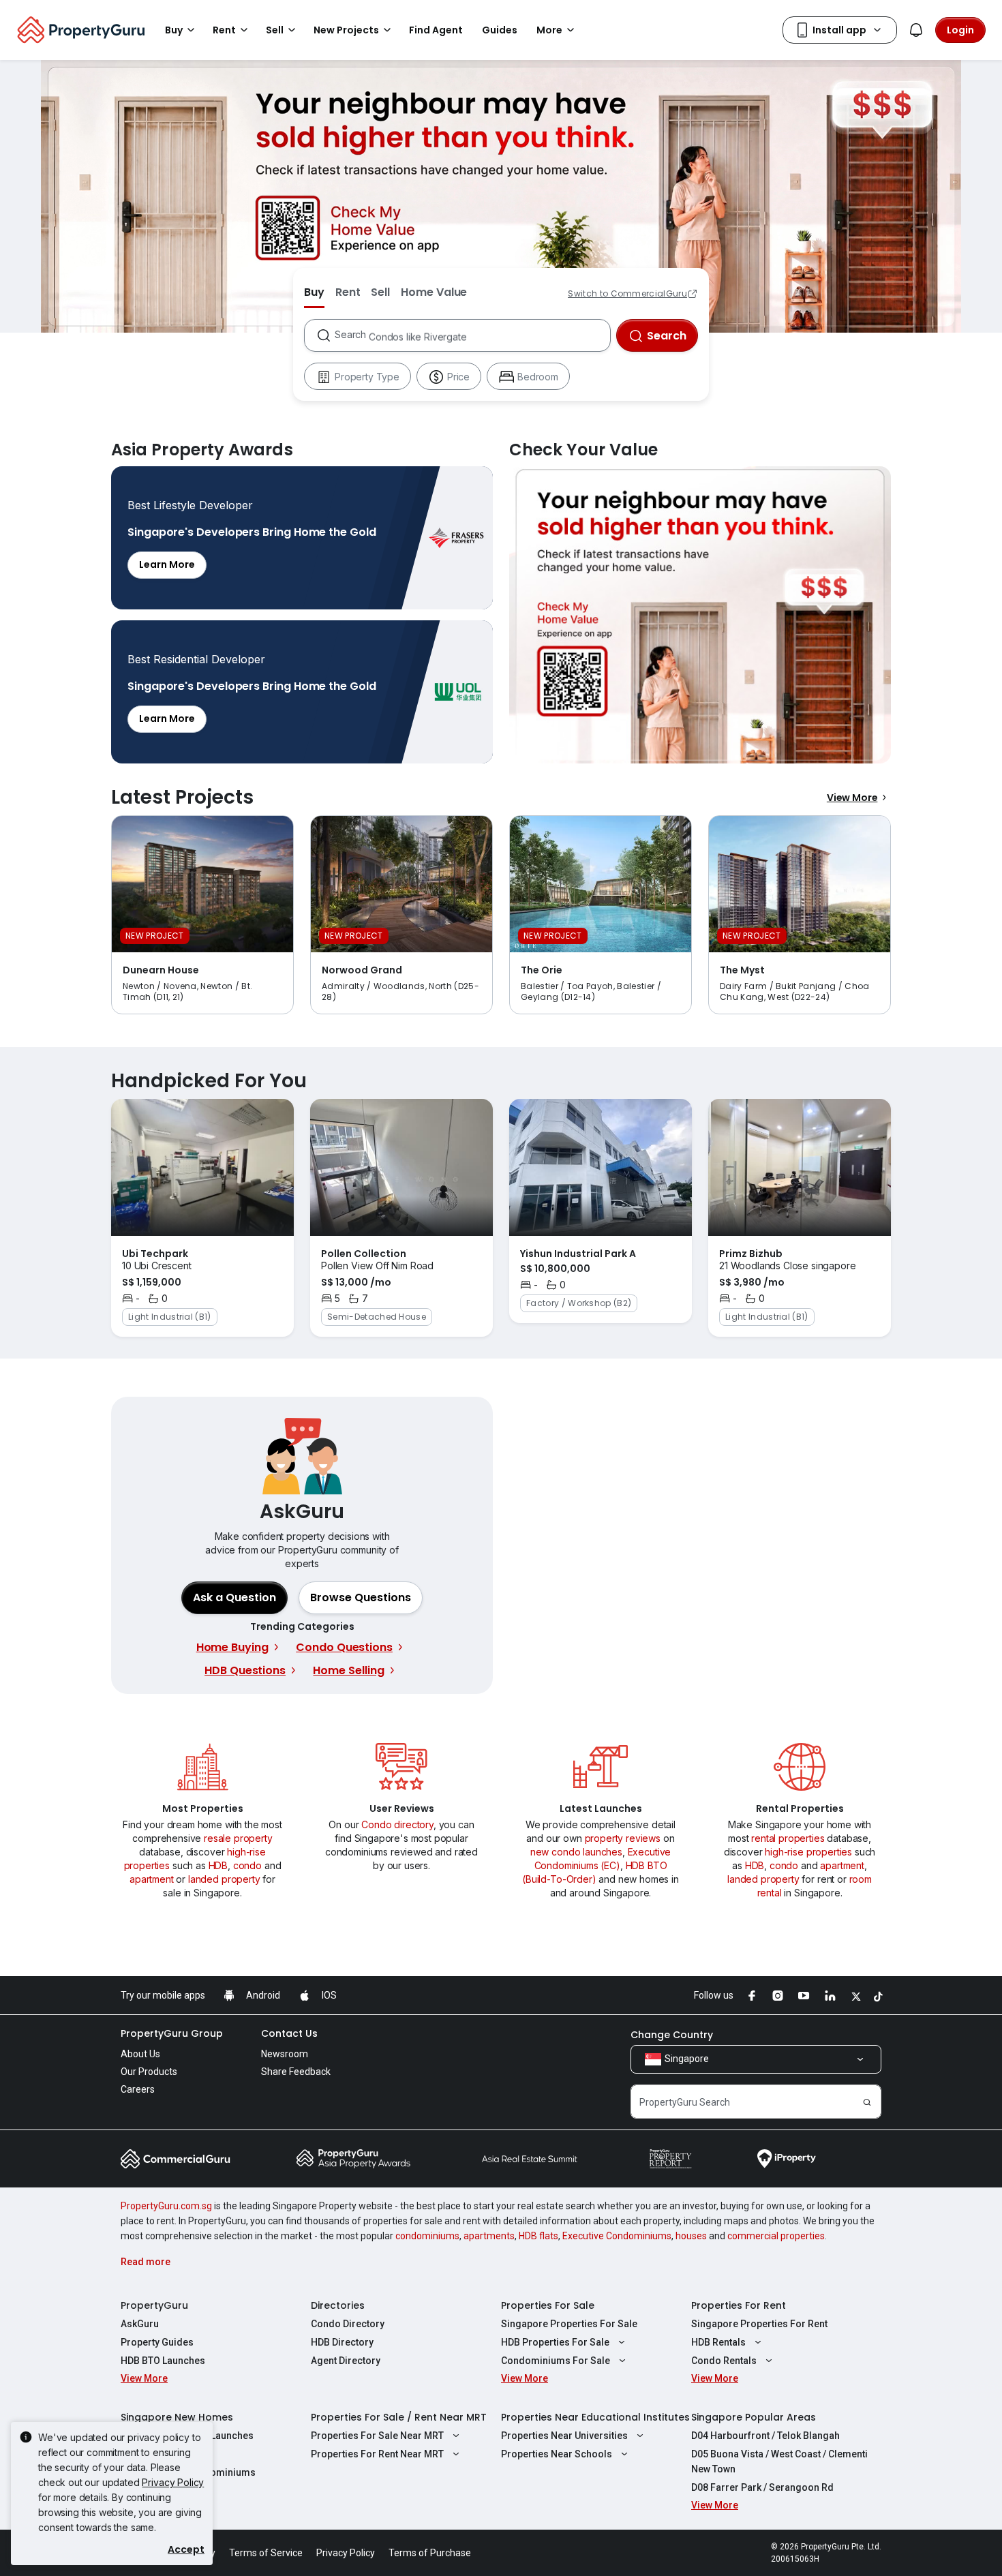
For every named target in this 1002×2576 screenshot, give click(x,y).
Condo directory (397, 1824)
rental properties (788, 1838)
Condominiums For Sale (556, 2361)
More (549, 30)
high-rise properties (808, 1852)
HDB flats (538, 2236)
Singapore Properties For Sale (569, 2324)
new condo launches (576, 1852)
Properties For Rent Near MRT (377, 2454)
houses (691, 2236)
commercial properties (776, 2236)
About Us (140, 2054)
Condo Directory (348, 2324)
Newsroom (285, 2054)
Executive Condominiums (617, 2236)
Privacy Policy (173, 2482)
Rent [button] (224, 30)
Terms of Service (266, 2553)
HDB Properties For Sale (555, 2342)
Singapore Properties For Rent (759, 2324)
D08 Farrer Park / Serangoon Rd (762, 2487)
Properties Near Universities (564, 2436)
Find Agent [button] (436, 30)
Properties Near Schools (557, 2454)
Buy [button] (174, 30)
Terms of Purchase (430, 2553)
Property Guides (157, 2342)
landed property (224, 1879)
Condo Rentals (724, 2361)
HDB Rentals (718, 2342)
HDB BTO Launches (163, 2361)
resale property (238, 1838)
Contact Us (289, 2033)
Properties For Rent (739, 2305)
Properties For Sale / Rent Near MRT (399, 2417)
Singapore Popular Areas (754, 2417)
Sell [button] (275, 30)
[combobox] (472, 335)
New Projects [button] (346, 30)
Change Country (672, 2035)
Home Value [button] (434, 292)
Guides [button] (500, 30)
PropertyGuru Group (172, 2033)
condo (247, 1865)
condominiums (427, 2236)
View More (852, 798)
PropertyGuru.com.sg (166, 2206)
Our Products (149, 2072)
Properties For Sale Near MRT (377, 2436)
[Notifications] (916, 30)
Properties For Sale (548, 2305)
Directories (338, 2305)
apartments (489, 2236)
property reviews (623, 1838)
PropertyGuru (154, 2305)
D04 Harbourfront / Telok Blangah (765, 2436)
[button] (361, 1598)
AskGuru (140, 2324)
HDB (218, 1865)
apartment (152, 1879)
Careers (138, 2089)
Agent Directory (346, 2361)
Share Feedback (296, 2072)
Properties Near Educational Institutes (595, 2417)
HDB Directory (342, 2342)
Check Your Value (700, 615)
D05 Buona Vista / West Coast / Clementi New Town (779, 2461)
